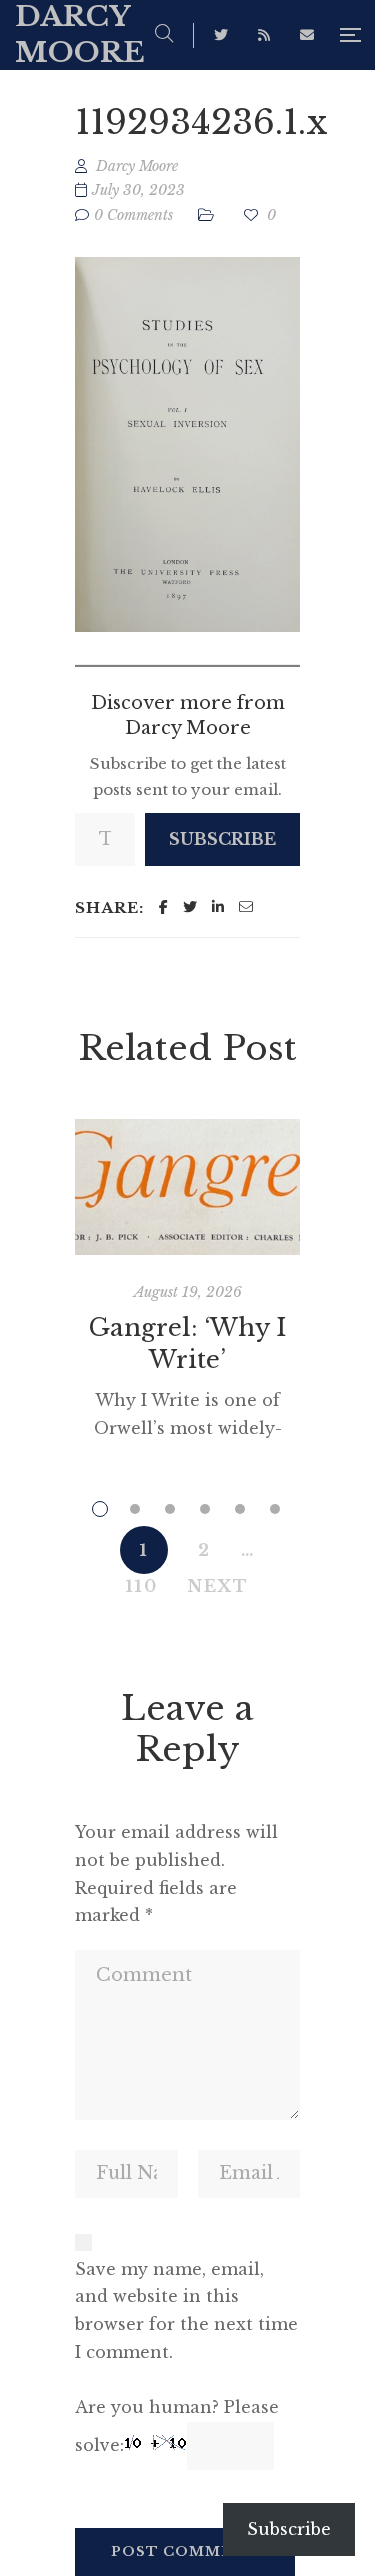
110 (142, 1586)
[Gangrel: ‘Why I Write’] (187, 1187)
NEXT (218, 1586)
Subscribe (222, 839)
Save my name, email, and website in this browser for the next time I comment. (186, 2310)
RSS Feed (264, 35)
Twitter (221, 35)
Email (307, 35)
